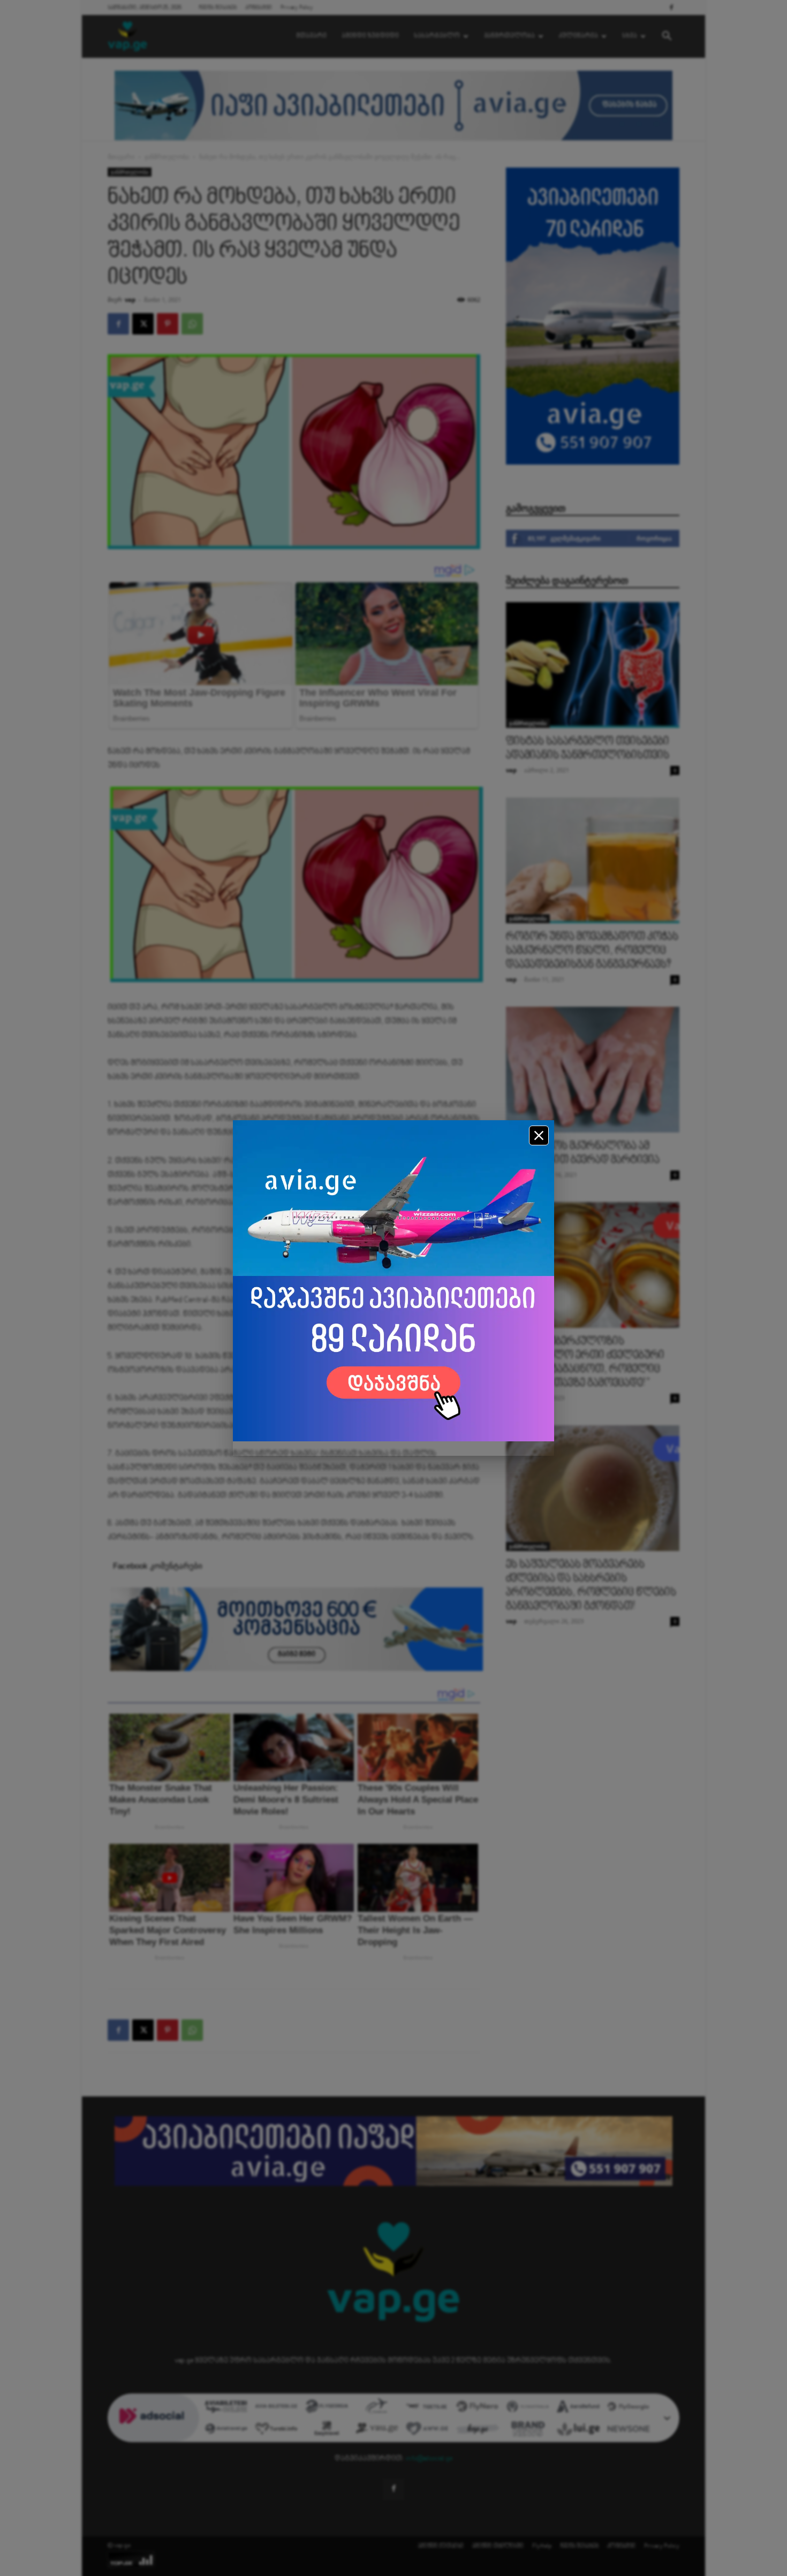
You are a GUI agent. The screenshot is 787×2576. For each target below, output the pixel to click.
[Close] (539, 1135)
